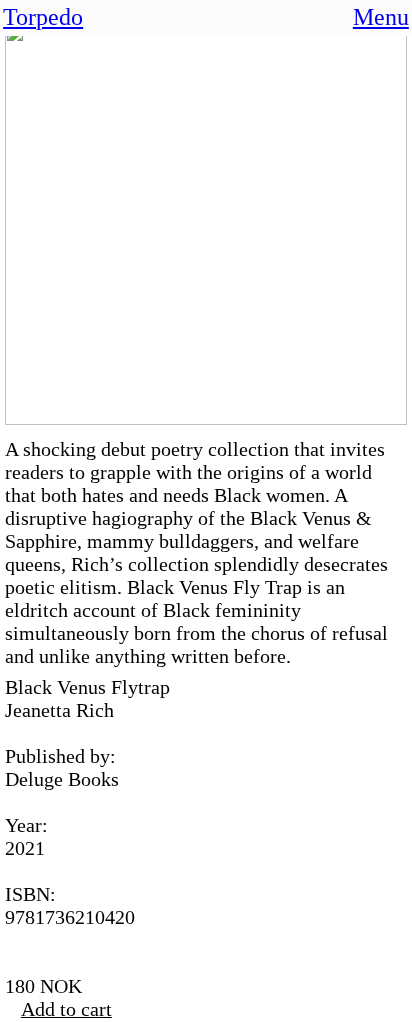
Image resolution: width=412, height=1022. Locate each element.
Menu (381, 17)
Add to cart (66, 1009)
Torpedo (43, 17)
